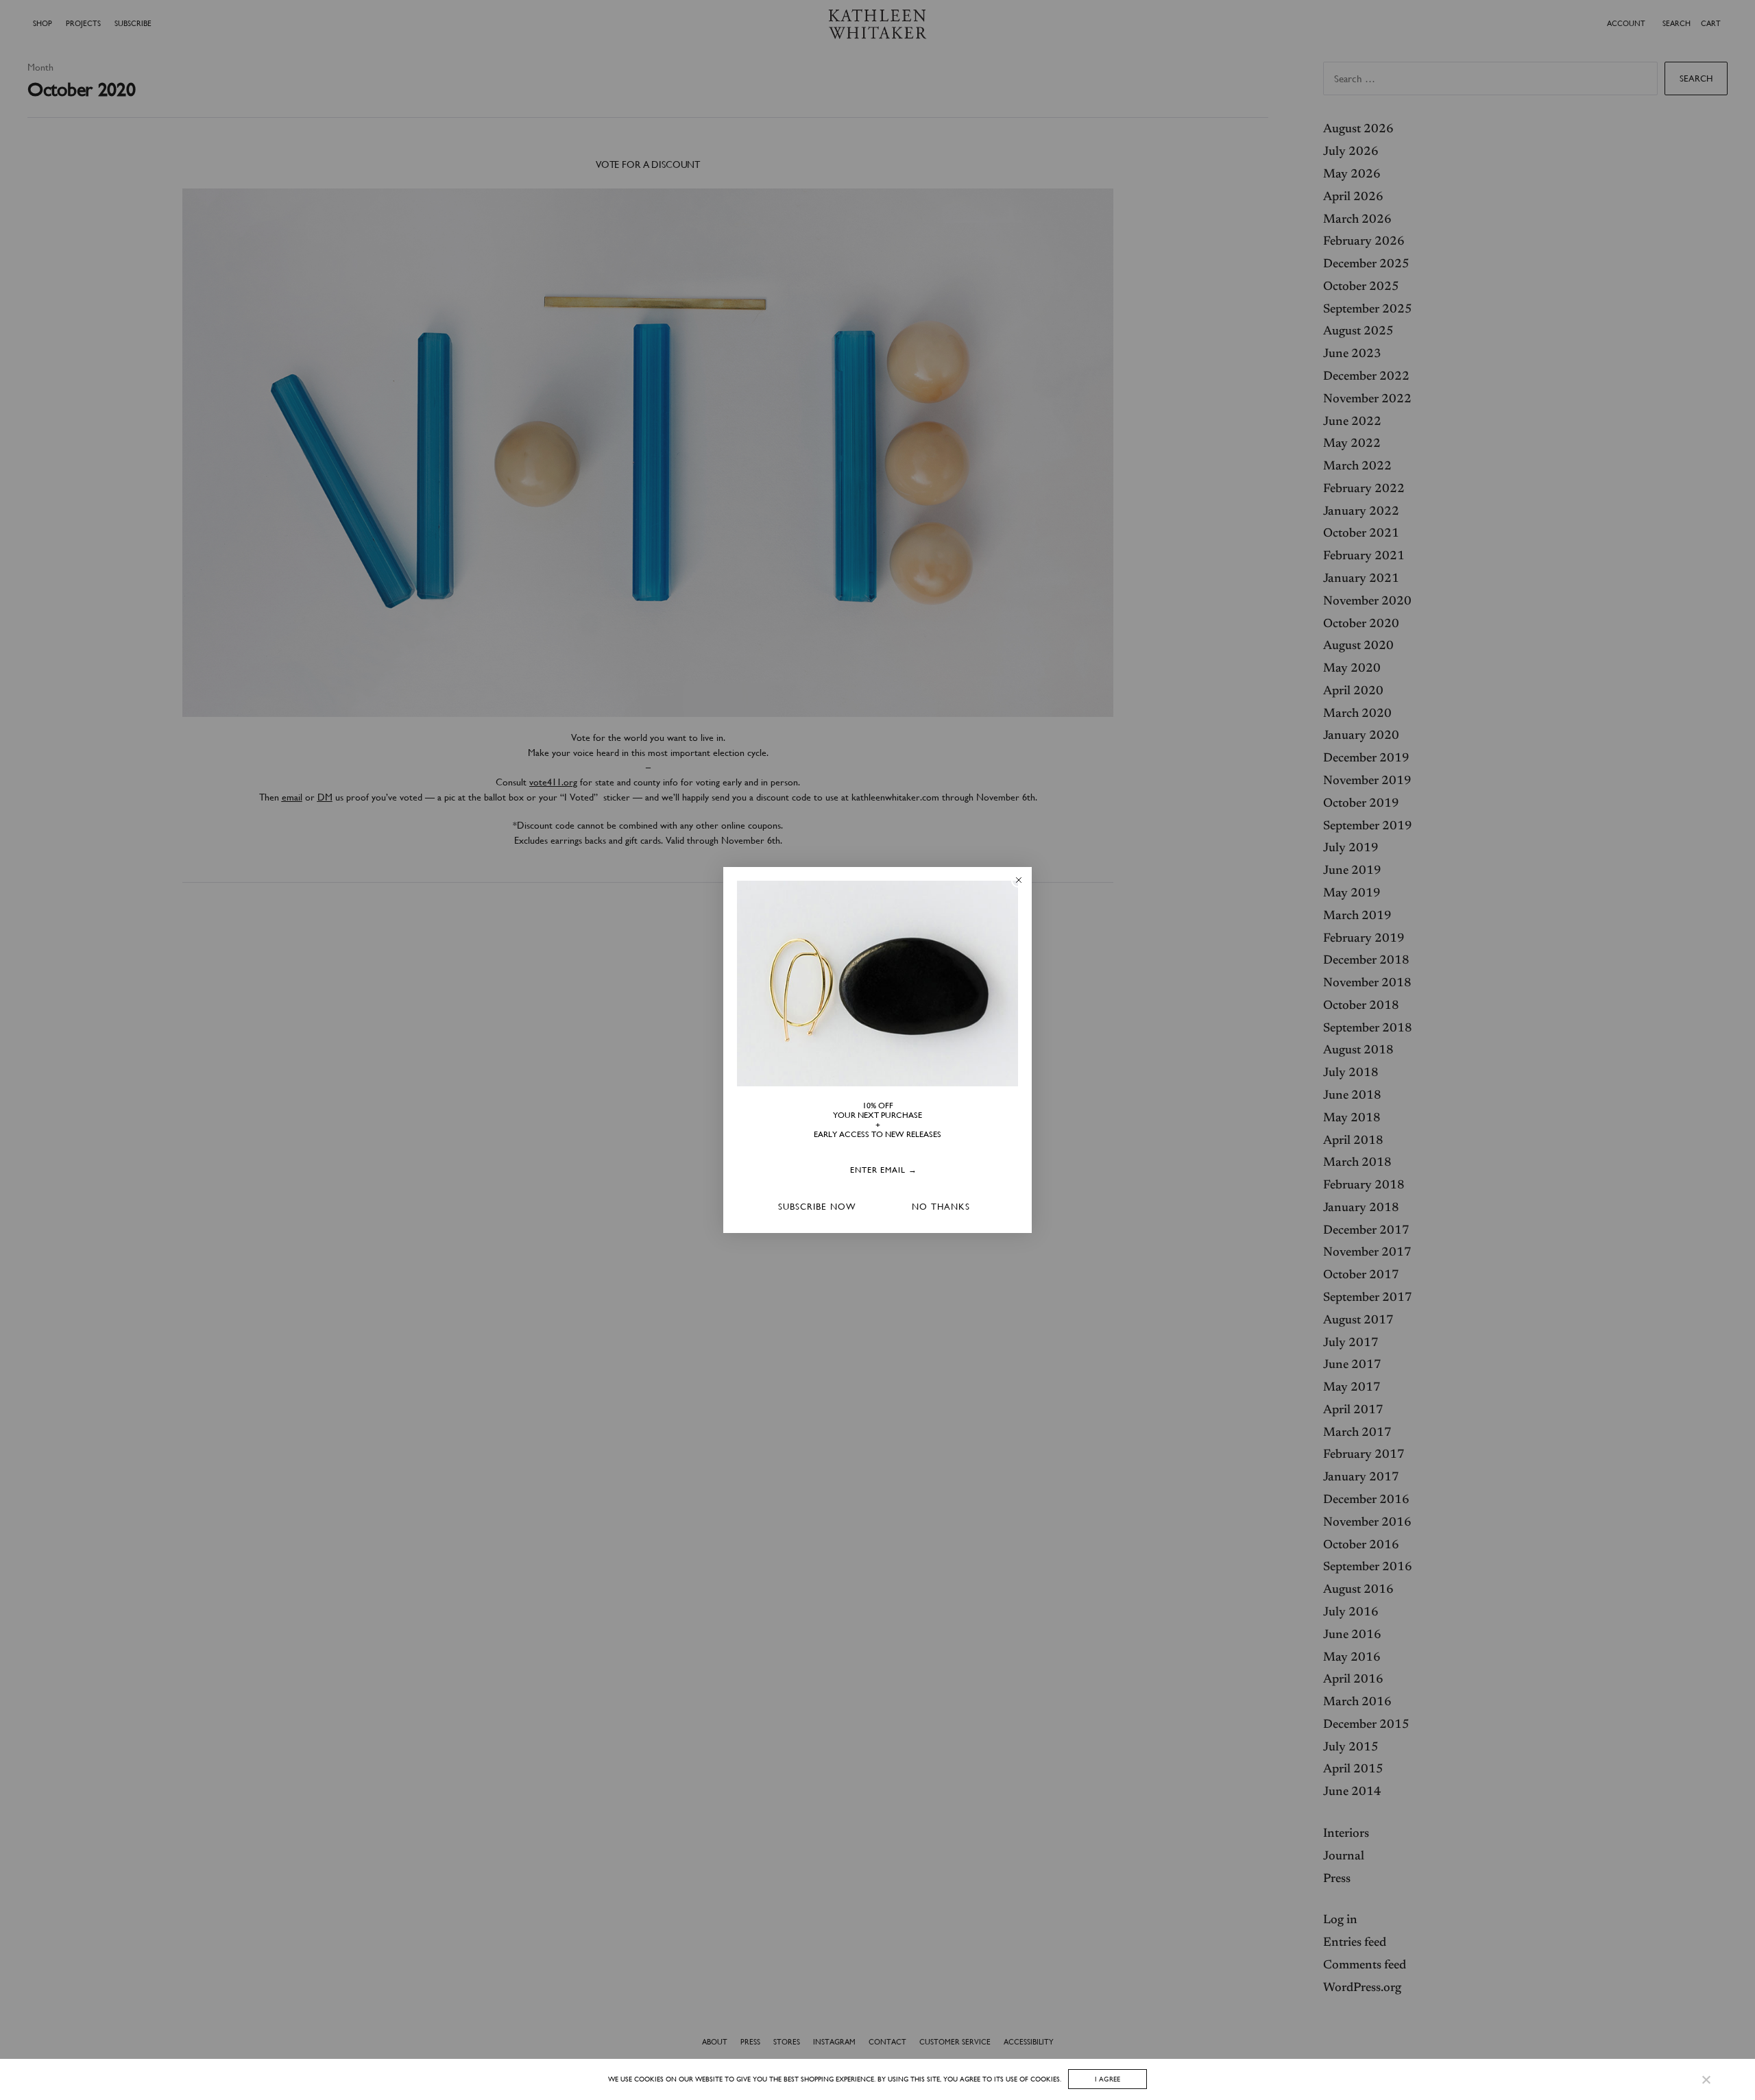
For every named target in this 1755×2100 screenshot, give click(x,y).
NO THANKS (941, 1207)
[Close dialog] (1019, 880)
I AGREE (1108, 2079)
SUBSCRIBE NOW (817, 1207)
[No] (1705, 2079)
